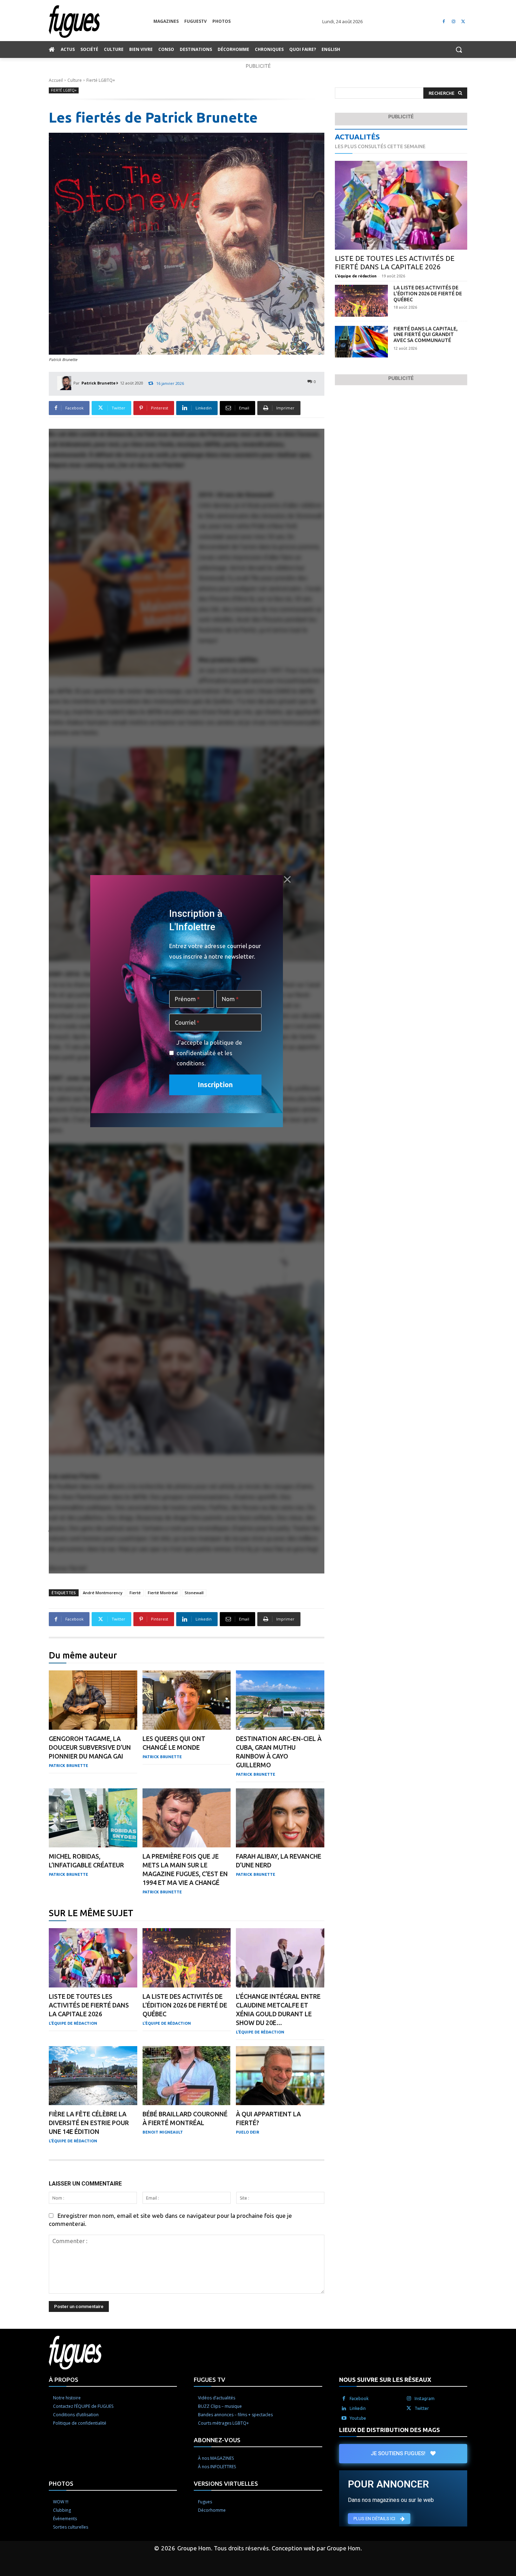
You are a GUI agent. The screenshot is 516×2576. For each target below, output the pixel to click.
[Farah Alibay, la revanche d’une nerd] (280, 1818)
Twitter (422, 2408)
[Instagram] (453, 22)
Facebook (359, 2398)
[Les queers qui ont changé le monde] (187, 1700)
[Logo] (101, 22)
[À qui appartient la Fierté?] (280, 2076)
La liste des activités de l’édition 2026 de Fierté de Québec (185, 2005)
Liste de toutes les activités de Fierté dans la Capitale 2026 (89, 2005)
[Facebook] (444, 22)
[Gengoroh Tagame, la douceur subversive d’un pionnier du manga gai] (93, 1700)
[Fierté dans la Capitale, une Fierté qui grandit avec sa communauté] (361, 342)
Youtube (358, 2418)
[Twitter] (463, 22)
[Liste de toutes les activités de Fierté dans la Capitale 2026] (93, 1958)
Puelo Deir (247, 2132)
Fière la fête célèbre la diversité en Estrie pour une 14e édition (89, 2123)
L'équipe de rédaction (73, 2023)
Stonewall (194, 1593)
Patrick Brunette (98, 383)
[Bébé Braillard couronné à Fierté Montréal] (187, 2076)
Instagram (425, 2398)
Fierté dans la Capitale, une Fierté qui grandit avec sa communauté (426, 335)
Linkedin (358, 2408)
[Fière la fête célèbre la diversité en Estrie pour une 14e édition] (93, 2076)
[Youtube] (344, 2418)
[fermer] (287, 879)
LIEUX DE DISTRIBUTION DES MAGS (389, 2430)
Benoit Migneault (163, 2132)
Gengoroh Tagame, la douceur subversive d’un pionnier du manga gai (90, 1747)
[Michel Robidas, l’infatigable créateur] (93, 1818)
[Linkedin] (344, 2409)
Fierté (135, 1593)
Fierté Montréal (163, 1593)
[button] (459, 50)
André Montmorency (103, 1593)
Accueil (56, 80)
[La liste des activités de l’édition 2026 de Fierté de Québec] (187, 1958)
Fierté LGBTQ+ (101, 80)
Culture (75, 80)
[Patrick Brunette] (65, 383)
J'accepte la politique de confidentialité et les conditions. (209, 1053)
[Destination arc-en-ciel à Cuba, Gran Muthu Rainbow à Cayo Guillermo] (280, 1700)
